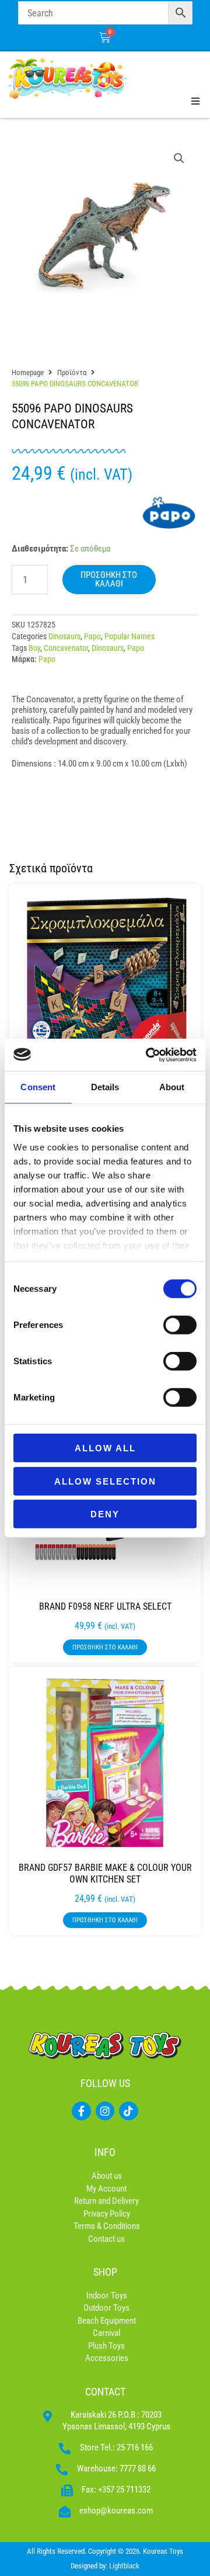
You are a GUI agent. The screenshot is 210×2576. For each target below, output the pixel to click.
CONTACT (105, 2392)
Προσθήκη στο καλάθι (109, 579)
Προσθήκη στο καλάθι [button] (105, 1647)
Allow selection (105, 1481)
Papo (92, 636)
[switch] (180, 1325)
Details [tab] (105, 1087)
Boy (34, 648)
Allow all (105, 1448)
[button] (179, 158)
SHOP (105, 2272)
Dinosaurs (64, 636)
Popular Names (129, 636)
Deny (105, 1514)
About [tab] (172, 1087)
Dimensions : (34, 764)
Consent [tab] (38, 1087)
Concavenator (66, 648)
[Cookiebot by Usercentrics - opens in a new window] (148, 1055)
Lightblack (124, 2566)
